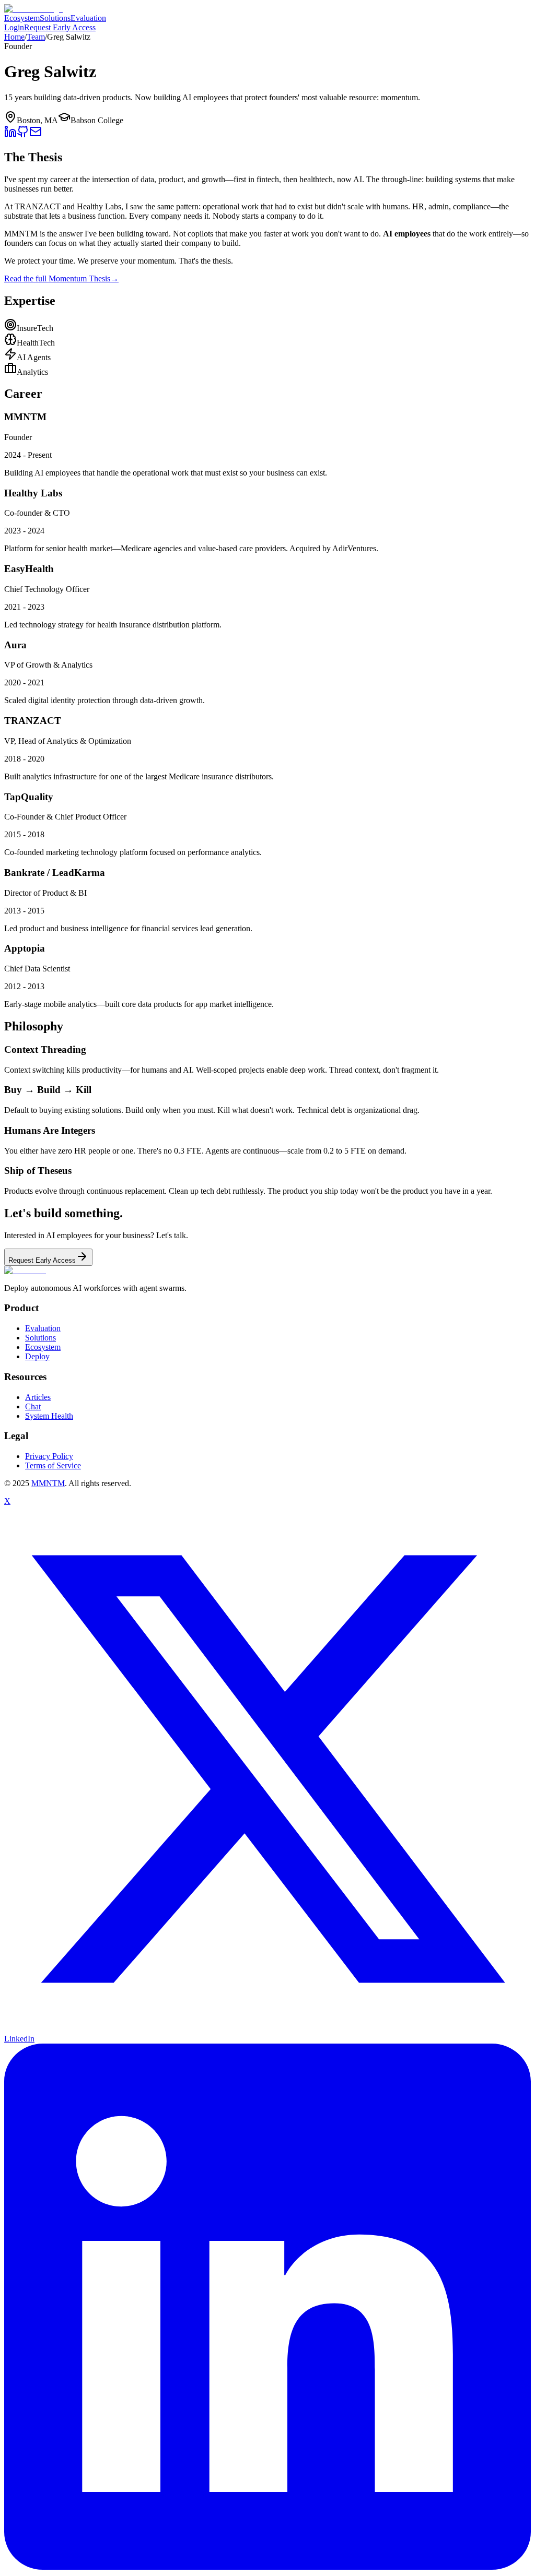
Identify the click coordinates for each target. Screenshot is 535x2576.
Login (14, 27)
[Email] (36, 135)
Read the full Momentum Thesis (61, 278)
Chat (33, 1406)
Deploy (37, 1356)
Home (14, 37)
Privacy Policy (49, 1456)
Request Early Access (60, 27)
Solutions (55, 18)
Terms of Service (53, 1465)
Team (36, 37)
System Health (49, 1416)
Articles (38, 1397)
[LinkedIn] (10, 135)
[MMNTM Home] (33, 9)
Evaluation (88, 18)
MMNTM (48, 1483)
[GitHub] (23, 135)
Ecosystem (22, 18)
